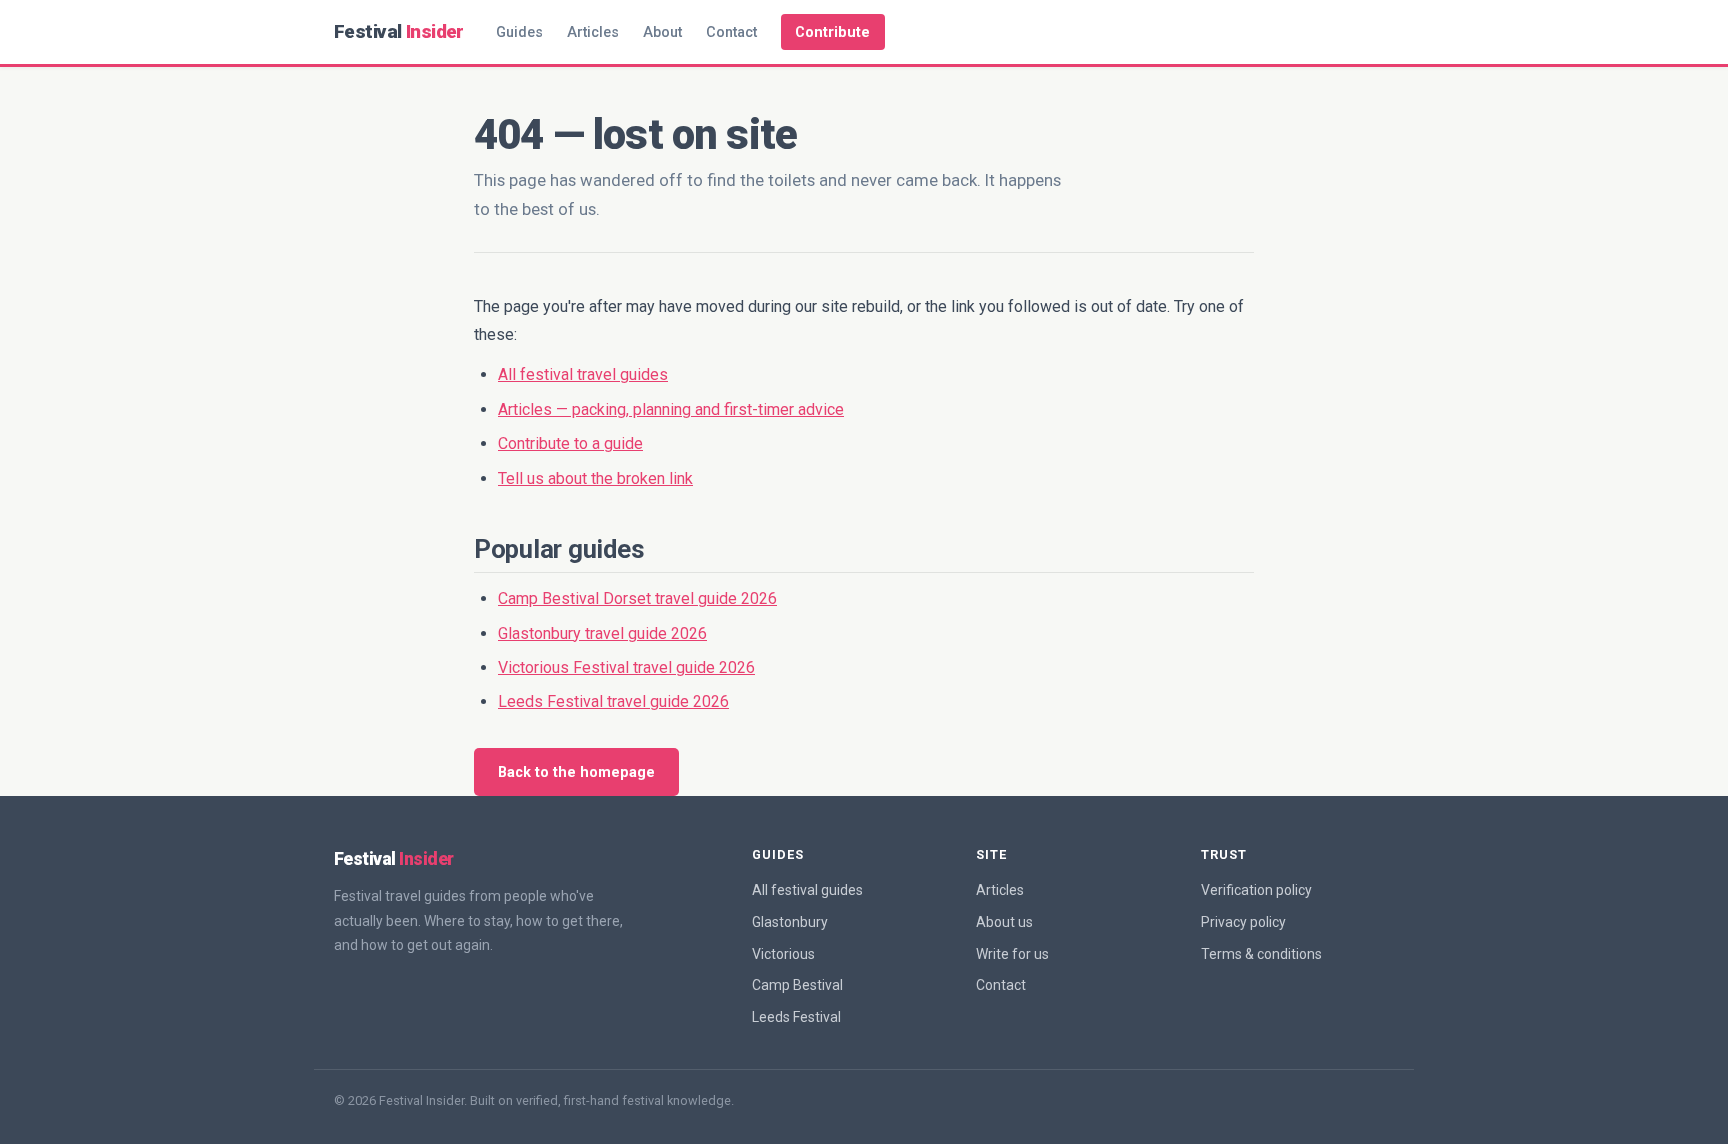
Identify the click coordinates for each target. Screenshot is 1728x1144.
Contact (731, 32)
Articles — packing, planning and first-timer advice (671, 409)
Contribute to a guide (570, 443)
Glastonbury (790, 922)
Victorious (783, 954)
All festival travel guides (583, 374)
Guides (519, 32)
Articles (593, 32)
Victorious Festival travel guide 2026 (626, 667)
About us (1004, 922)
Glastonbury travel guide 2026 (602, 633)
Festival (399, 31)
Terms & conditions (1261, 954)
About (662, 32)
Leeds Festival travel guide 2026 (613, 701)
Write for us (1012, 954)
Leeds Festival (796, 1017)
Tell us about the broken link (595, 478)
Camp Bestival (797, 985)
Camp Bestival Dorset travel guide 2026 (637, 598)
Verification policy (1256, 890)
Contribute (832, 32)
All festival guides (807, 890)
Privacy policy (1243, 922)
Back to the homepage (576, 772)
